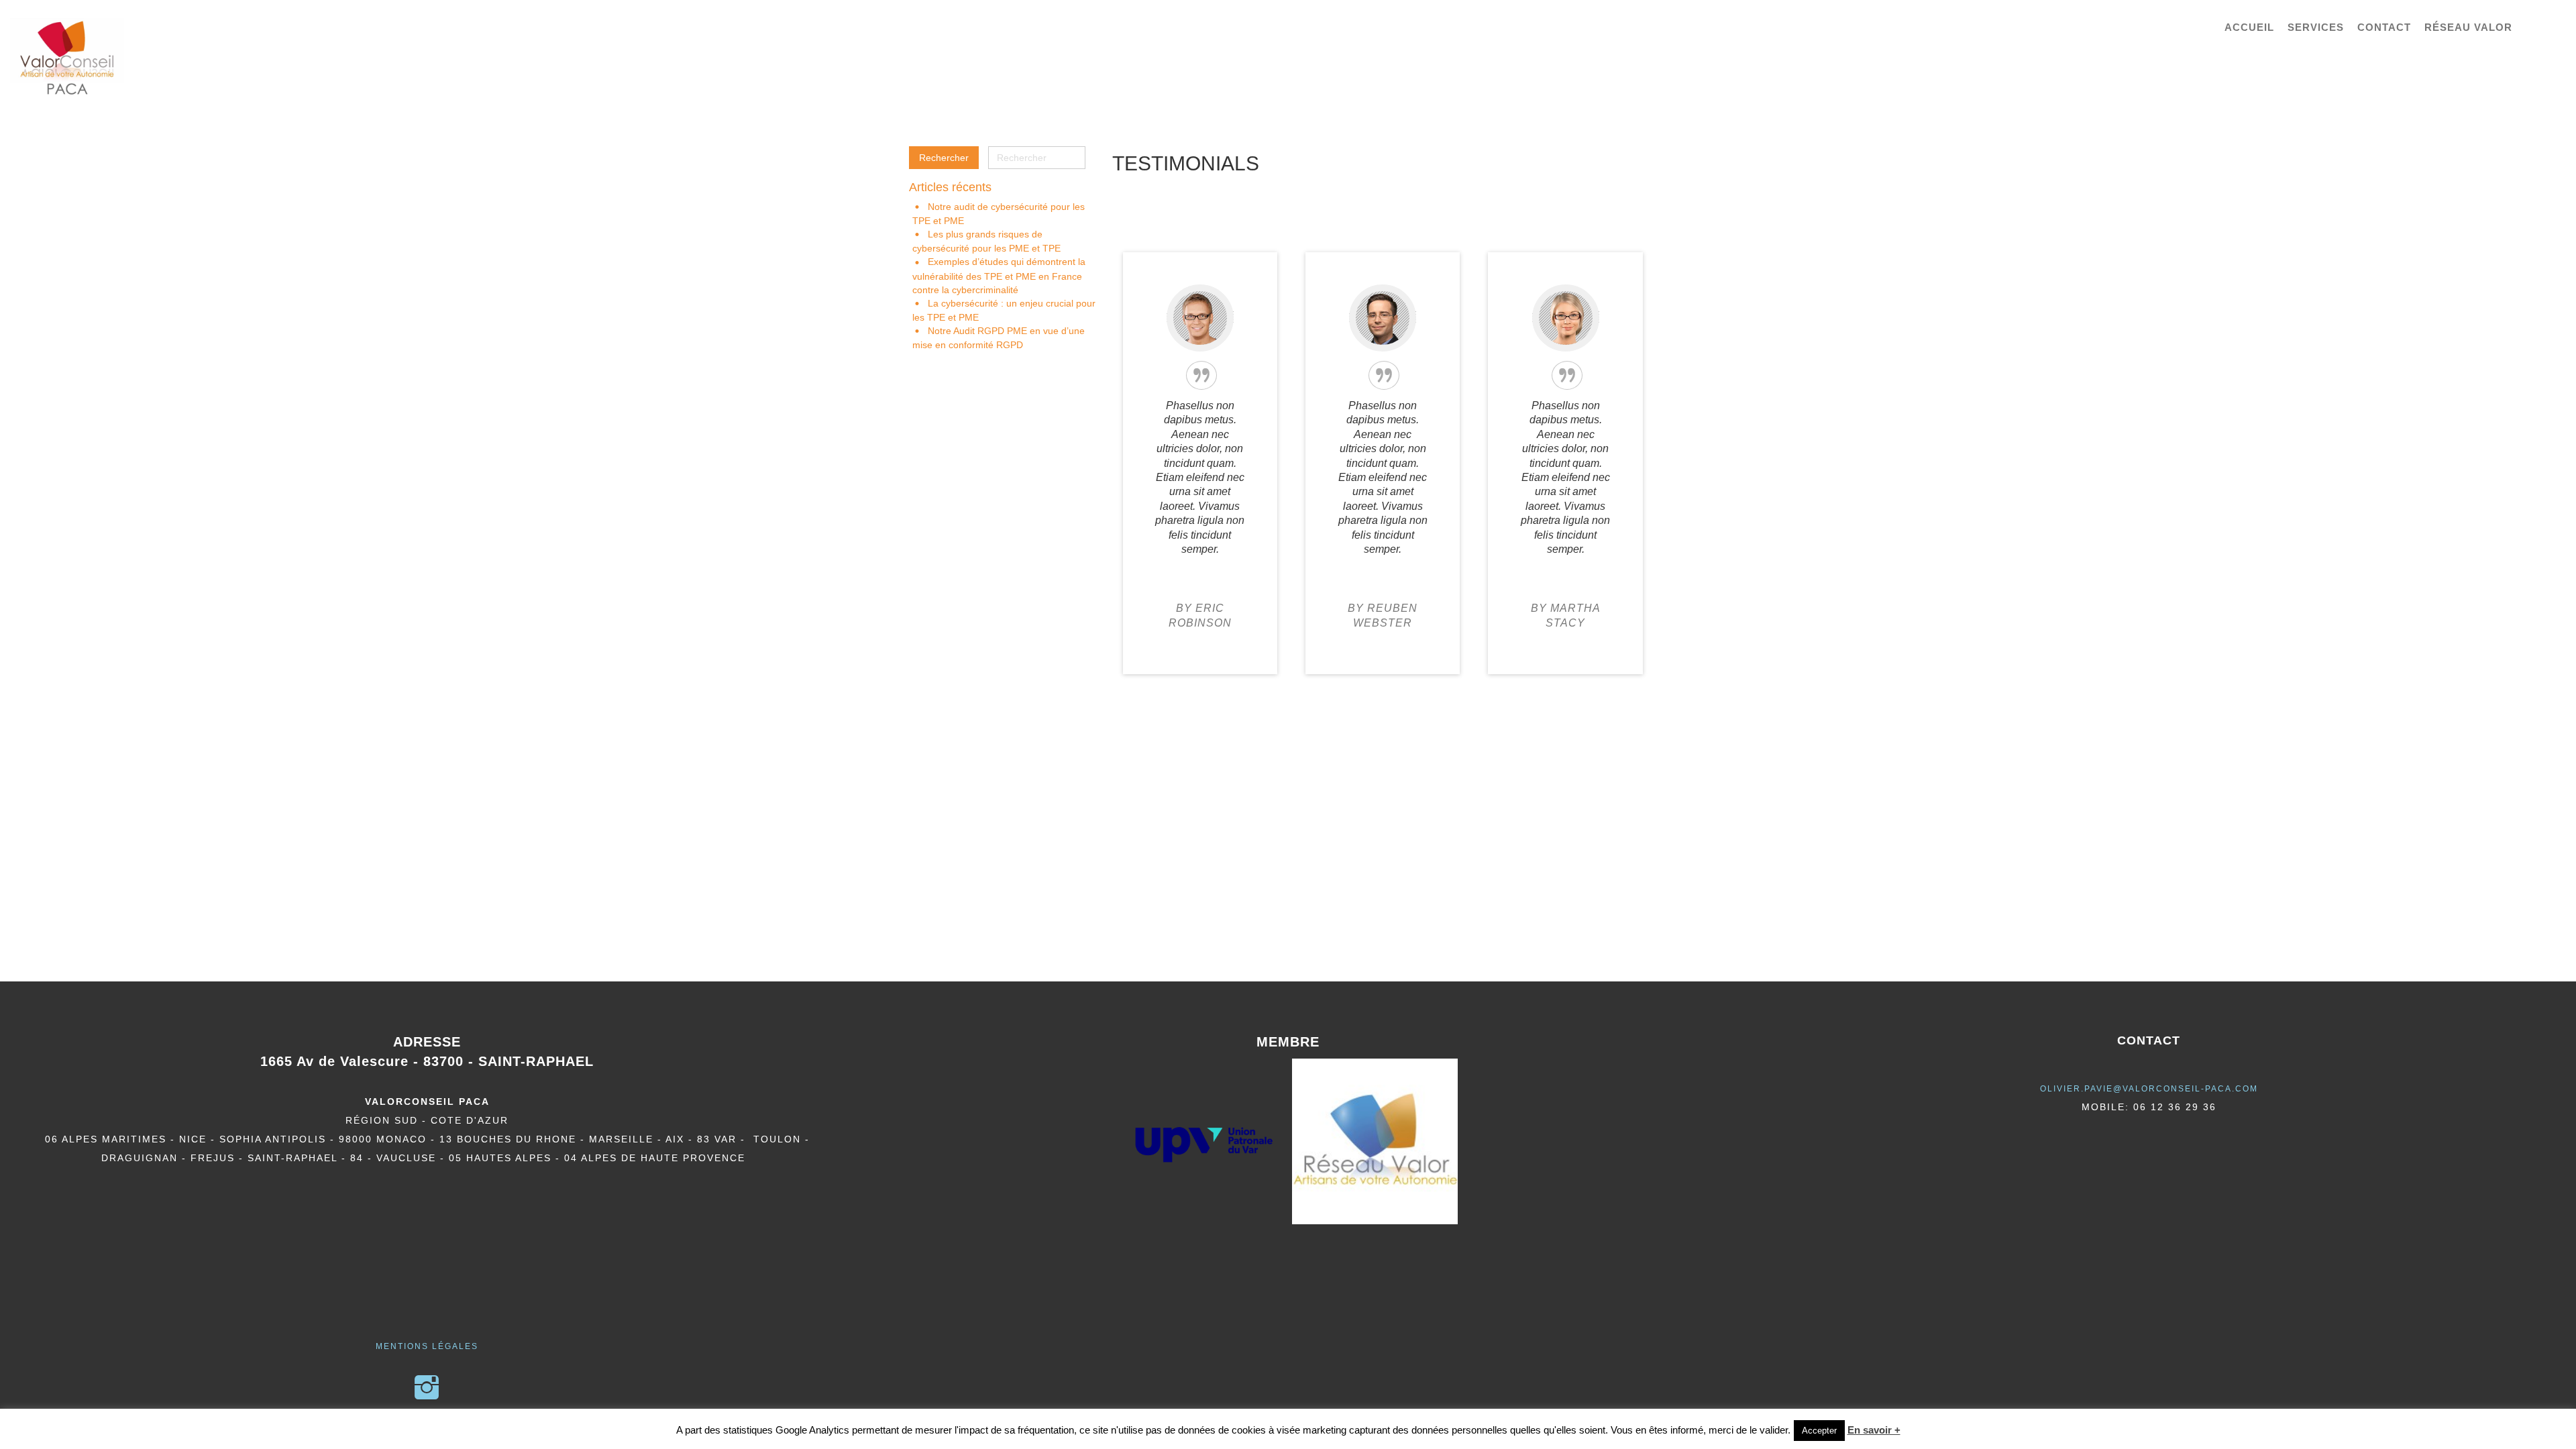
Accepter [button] (1819, 1431)
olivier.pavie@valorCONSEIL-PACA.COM (2149, 1089)
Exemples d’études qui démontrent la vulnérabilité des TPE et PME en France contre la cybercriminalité (999, 275)
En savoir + (1874, 1430)
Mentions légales (427, 1346)
